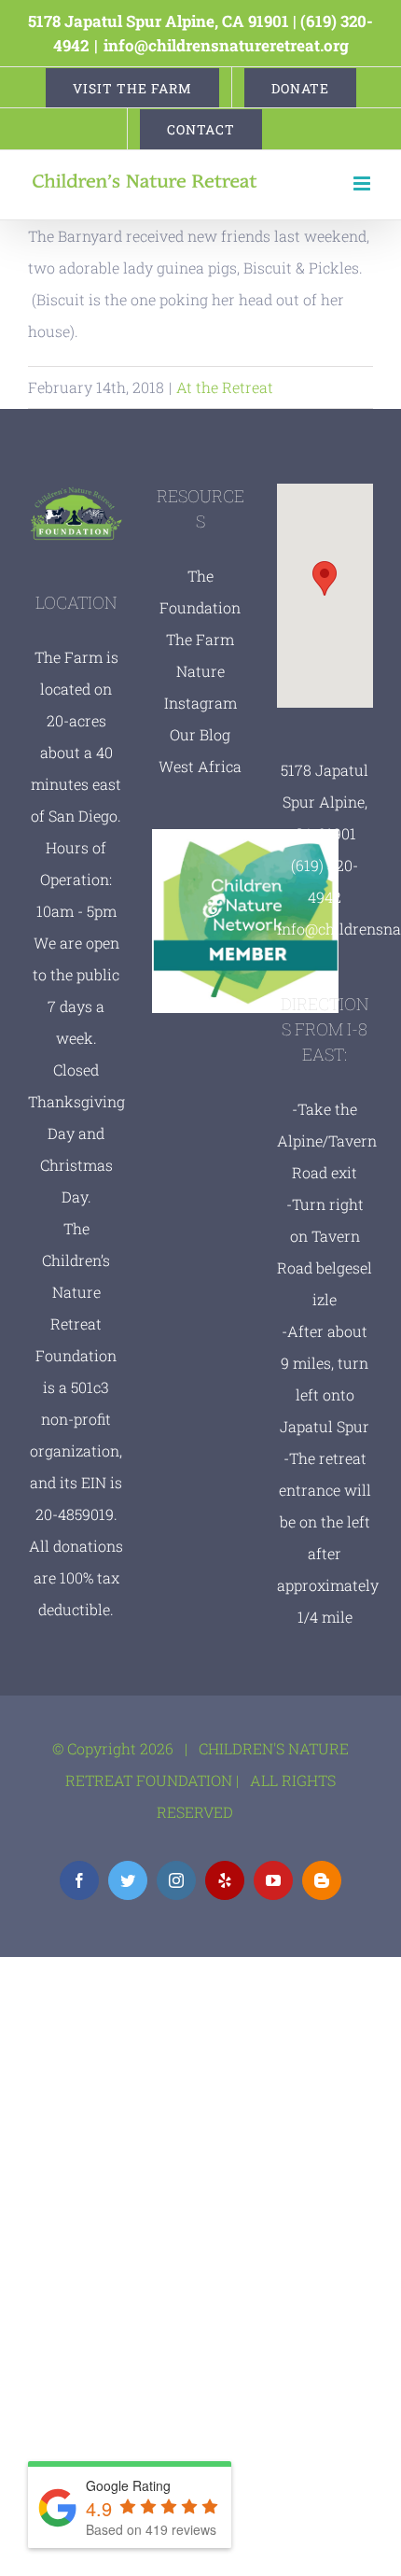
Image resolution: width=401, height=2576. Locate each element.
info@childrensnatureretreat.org (226, 45)
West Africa (200, 766)
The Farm (200, 639)
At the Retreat (225, 387)
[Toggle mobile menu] (363, 183)
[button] (325, 578)
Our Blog (200, 734)
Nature (200, 671)
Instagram (200, 703)
